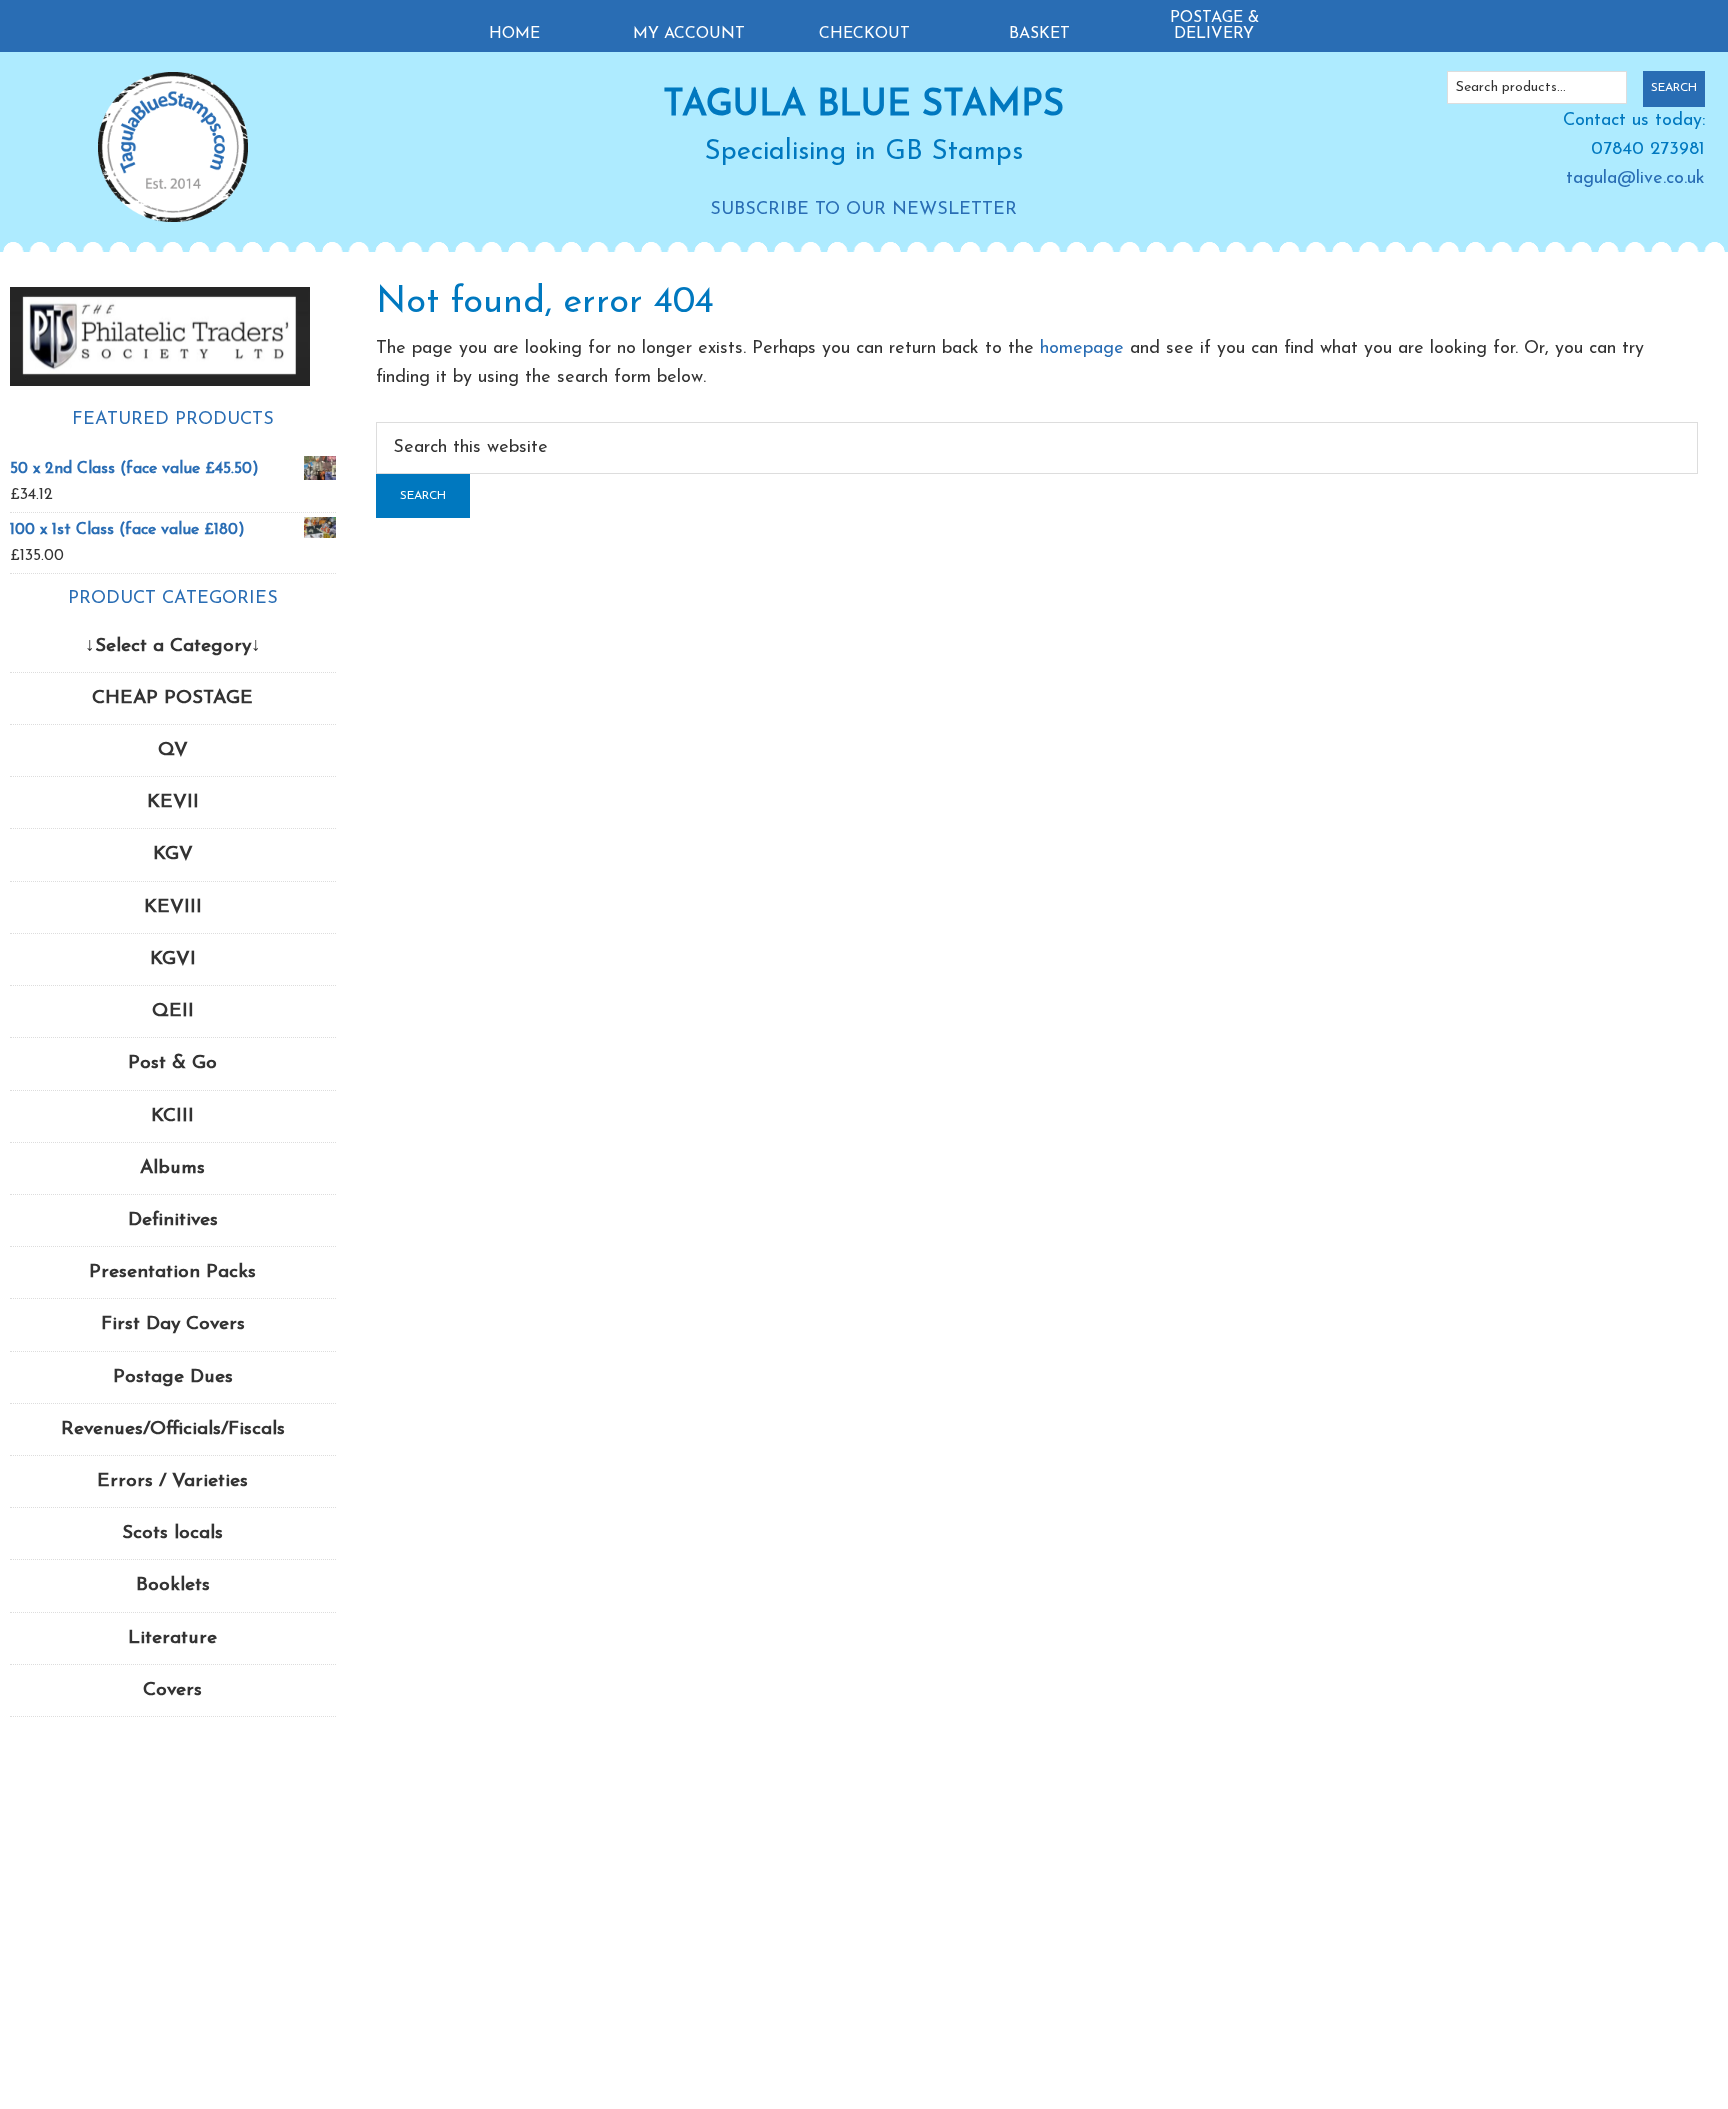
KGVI (173, 959)
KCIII (172, 1116)
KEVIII (173, 907)
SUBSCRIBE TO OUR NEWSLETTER (863, 210)
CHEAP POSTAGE (172, 698)
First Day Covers (173, 1324)
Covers (172, 1690)
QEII (173, 1011)
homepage (1082, 349)
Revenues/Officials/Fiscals (173, 1429)
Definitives (173, 1220)
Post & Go (172, 1063)
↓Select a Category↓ (173, 646)
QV (173, 750)
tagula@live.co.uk (1635, 179)
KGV (173, 854)
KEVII (173, 802)
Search (1674, 88)
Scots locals (172, 1533)
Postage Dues (173, 1377)
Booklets (173, 1585)
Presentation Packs (172, 1272)
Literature (172, 1638)
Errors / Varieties (172, 1481)
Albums (172, 1168)
